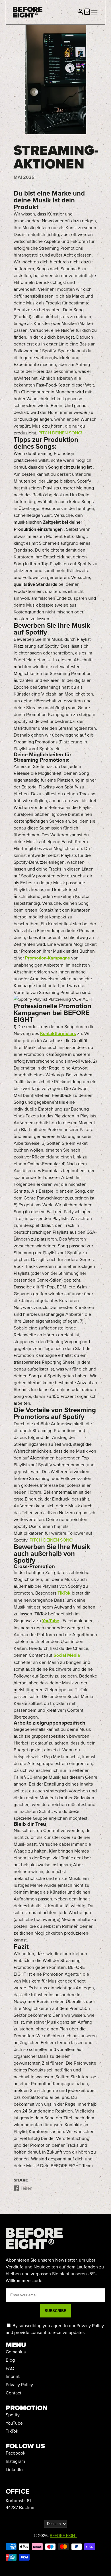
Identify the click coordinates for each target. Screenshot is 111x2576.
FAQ (10, 2368)
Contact (14, 2393)
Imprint (13, 2376)
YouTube (14, 2423)
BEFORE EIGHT (63, 2535)
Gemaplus (16, 2352)
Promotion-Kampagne (48, 958)
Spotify (13, 2415)
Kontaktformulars (58, 1033)
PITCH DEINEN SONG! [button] (60, 433)
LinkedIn (14, 2469)
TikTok (12, 2431)
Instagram (15, 2461)
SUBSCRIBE (55, 2311)
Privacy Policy (19, 2384)
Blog (10, 2360)
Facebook (16, 2453)
